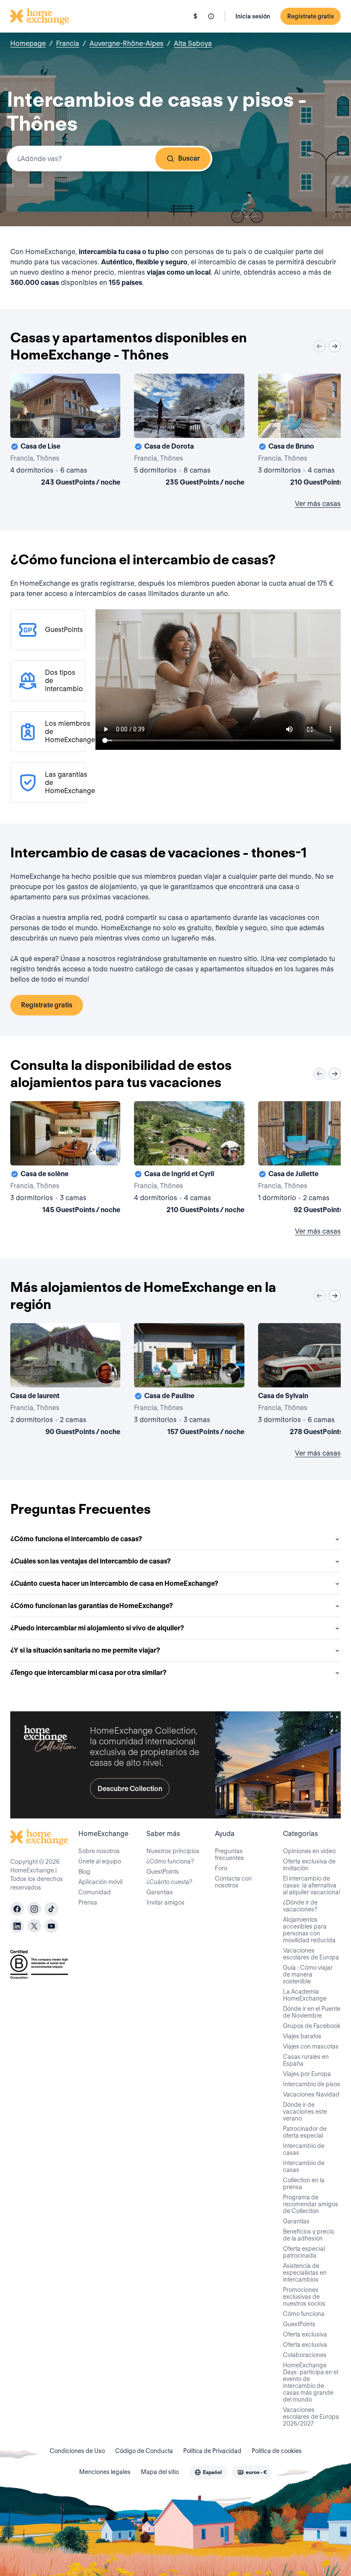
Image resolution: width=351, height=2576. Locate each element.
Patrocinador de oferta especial (305, 2132)
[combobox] (110, 159)
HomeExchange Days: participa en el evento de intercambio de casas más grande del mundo (311, 2382)
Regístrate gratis (311, 16)
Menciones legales (105, 2472)
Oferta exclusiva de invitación (309, 1865)
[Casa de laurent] (65, 1381)
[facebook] (17, 1909)
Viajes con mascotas (311, 2046)
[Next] (335, 346)
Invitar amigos (165, 1902)
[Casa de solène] (65, 1159)
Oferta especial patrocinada (304, 2252)
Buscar (189, 158)
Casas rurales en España (306, 2060)
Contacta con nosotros (233, 1882)
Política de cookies (277, 2451)
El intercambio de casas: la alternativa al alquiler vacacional (311, 1885)
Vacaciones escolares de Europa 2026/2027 (311, 2417)
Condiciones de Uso (77, 2451)
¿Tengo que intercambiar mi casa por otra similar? (88, 1673)
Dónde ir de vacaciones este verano (305, 2112)
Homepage (28, 43)
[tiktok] (51, 1909)
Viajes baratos (302, 2036)
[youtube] (51, 1926)
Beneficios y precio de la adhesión (309, 2235)
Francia (68, 43)
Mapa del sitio (160, 2472)
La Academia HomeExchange (305, 1995)
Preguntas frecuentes (229, 1854)
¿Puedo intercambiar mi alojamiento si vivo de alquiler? (97, 1628)
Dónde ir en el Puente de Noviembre (312, 2012)
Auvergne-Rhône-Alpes (126, 43)
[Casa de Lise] (65, 431)
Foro (221, 1868)
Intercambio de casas (304, 2149)
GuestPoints (163, 1872)
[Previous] (319, 346)
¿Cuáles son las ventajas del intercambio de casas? (91, 1561)
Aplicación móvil (100, 1882)
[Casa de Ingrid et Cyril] (189, 1159)
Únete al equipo (100, 1861)
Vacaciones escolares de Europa (311, 1954)
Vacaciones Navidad (311, 2094)
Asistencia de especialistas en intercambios (305, 2273)
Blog (84, 1872)
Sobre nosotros (99, 1851)
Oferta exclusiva (305, 2334)
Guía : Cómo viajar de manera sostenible (308, 1974)
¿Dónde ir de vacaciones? (300, 1906)
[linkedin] (17, 1926)
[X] (34, 1926)
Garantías (160, 1892)
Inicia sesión (253, 16)
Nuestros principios (173, 1851)
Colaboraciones (305, 2355)
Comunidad (95, 1892)
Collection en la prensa (304, 2184)
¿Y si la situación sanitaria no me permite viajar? (85, 1650)
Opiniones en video (309, 1851)
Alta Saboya (193, 43)
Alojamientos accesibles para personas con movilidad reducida (309, 1930)
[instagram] (34, 1909)
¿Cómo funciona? (170, 1861)
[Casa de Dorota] (189, 431)
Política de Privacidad (212, 2451)
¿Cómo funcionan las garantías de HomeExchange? (92, 1606)
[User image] (106, 424)
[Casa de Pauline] (189, 1381)
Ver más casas (318, 504)
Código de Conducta (144, 2451)
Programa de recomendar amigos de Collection (311, 2204)
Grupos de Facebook (312, 2026)
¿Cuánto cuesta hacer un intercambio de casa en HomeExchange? (114, 1583)
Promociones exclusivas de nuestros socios (304, 2297)
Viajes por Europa (307, 2074)
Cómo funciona (304, 2314)
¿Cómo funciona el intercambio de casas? (76, 1539)
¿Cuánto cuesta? (169, 1882)
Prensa (88, 1902)
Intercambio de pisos (312, 2084)
